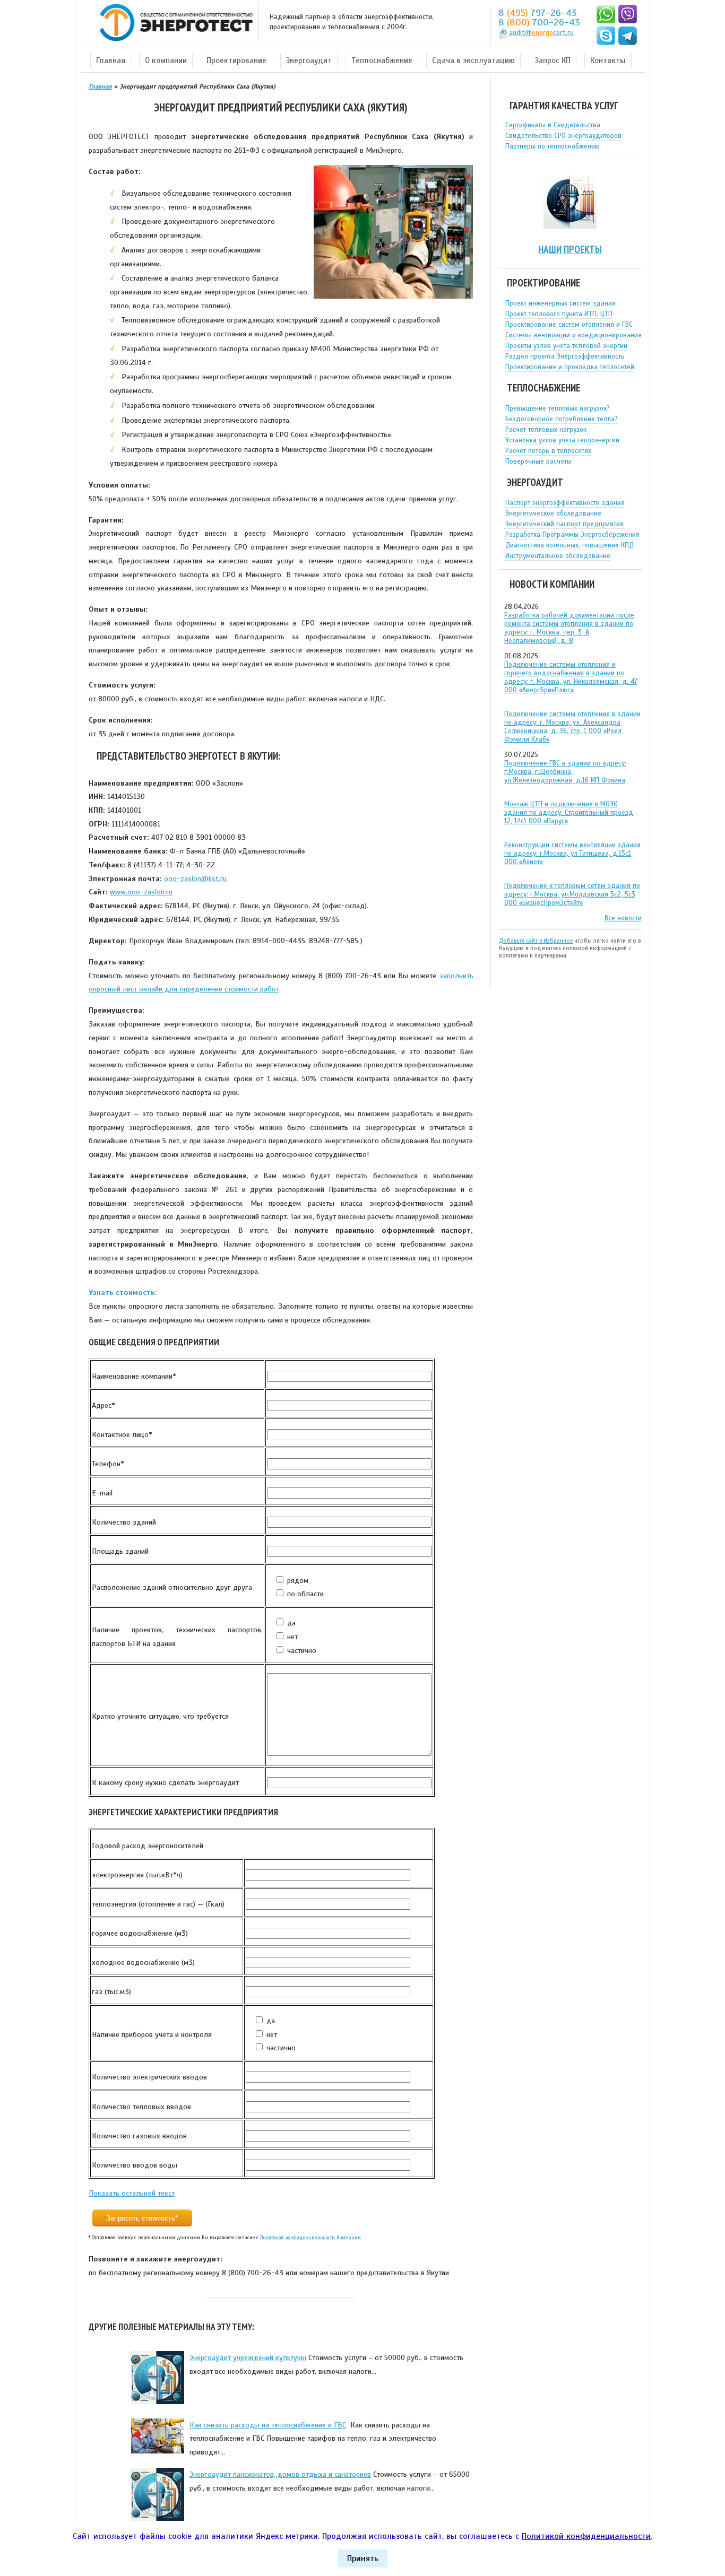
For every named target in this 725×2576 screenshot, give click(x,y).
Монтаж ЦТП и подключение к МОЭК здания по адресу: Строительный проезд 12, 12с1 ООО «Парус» (569, 813)
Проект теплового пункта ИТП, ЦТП (559, 314)
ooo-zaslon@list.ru (195, 878)
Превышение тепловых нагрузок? (558, 408)
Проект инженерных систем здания (560, 303)
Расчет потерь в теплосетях (548, 451)
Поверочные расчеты (538, 462)
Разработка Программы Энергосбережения (572, 535)
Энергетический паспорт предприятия (564, 524)
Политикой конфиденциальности (586, 2536)
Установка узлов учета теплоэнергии (562, 440)
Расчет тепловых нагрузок (546, 430)
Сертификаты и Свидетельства (553, 125)
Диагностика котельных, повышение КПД (569, 545)
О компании (166, 60)
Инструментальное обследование (558, 556)
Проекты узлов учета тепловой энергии (566, 346)
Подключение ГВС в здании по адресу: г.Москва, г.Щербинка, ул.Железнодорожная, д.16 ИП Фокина (565, 772)
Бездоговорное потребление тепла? (562, 419)
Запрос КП (553, 60)
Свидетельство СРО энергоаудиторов (563, 136)
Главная (111, 60)
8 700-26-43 (539, 22)
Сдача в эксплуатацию (473, 60)
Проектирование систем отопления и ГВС (569, 325)
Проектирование (236, 60)
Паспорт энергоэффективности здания (565, 503)
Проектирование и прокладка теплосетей (570, 367)
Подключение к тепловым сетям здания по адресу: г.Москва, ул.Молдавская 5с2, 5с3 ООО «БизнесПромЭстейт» (572, 894)
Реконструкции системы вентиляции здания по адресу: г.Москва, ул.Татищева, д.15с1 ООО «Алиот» (572, 854)
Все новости (623, 918)
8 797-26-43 (538, 13)
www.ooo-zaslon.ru (141, 892)
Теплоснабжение (382, 60)
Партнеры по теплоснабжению (553, 146)
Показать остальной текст (132, 2193)
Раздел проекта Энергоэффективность (565, 356)
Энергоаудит (309, 60)
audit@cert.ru (541, 33)
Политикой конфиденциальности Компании (310, 2238)
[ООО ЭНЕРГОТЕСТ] (173, 23)
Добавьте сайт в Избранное (536, 941)
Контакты (608, 60)
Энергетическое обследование (553, 514)
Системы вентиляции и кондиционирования (573, 335)
